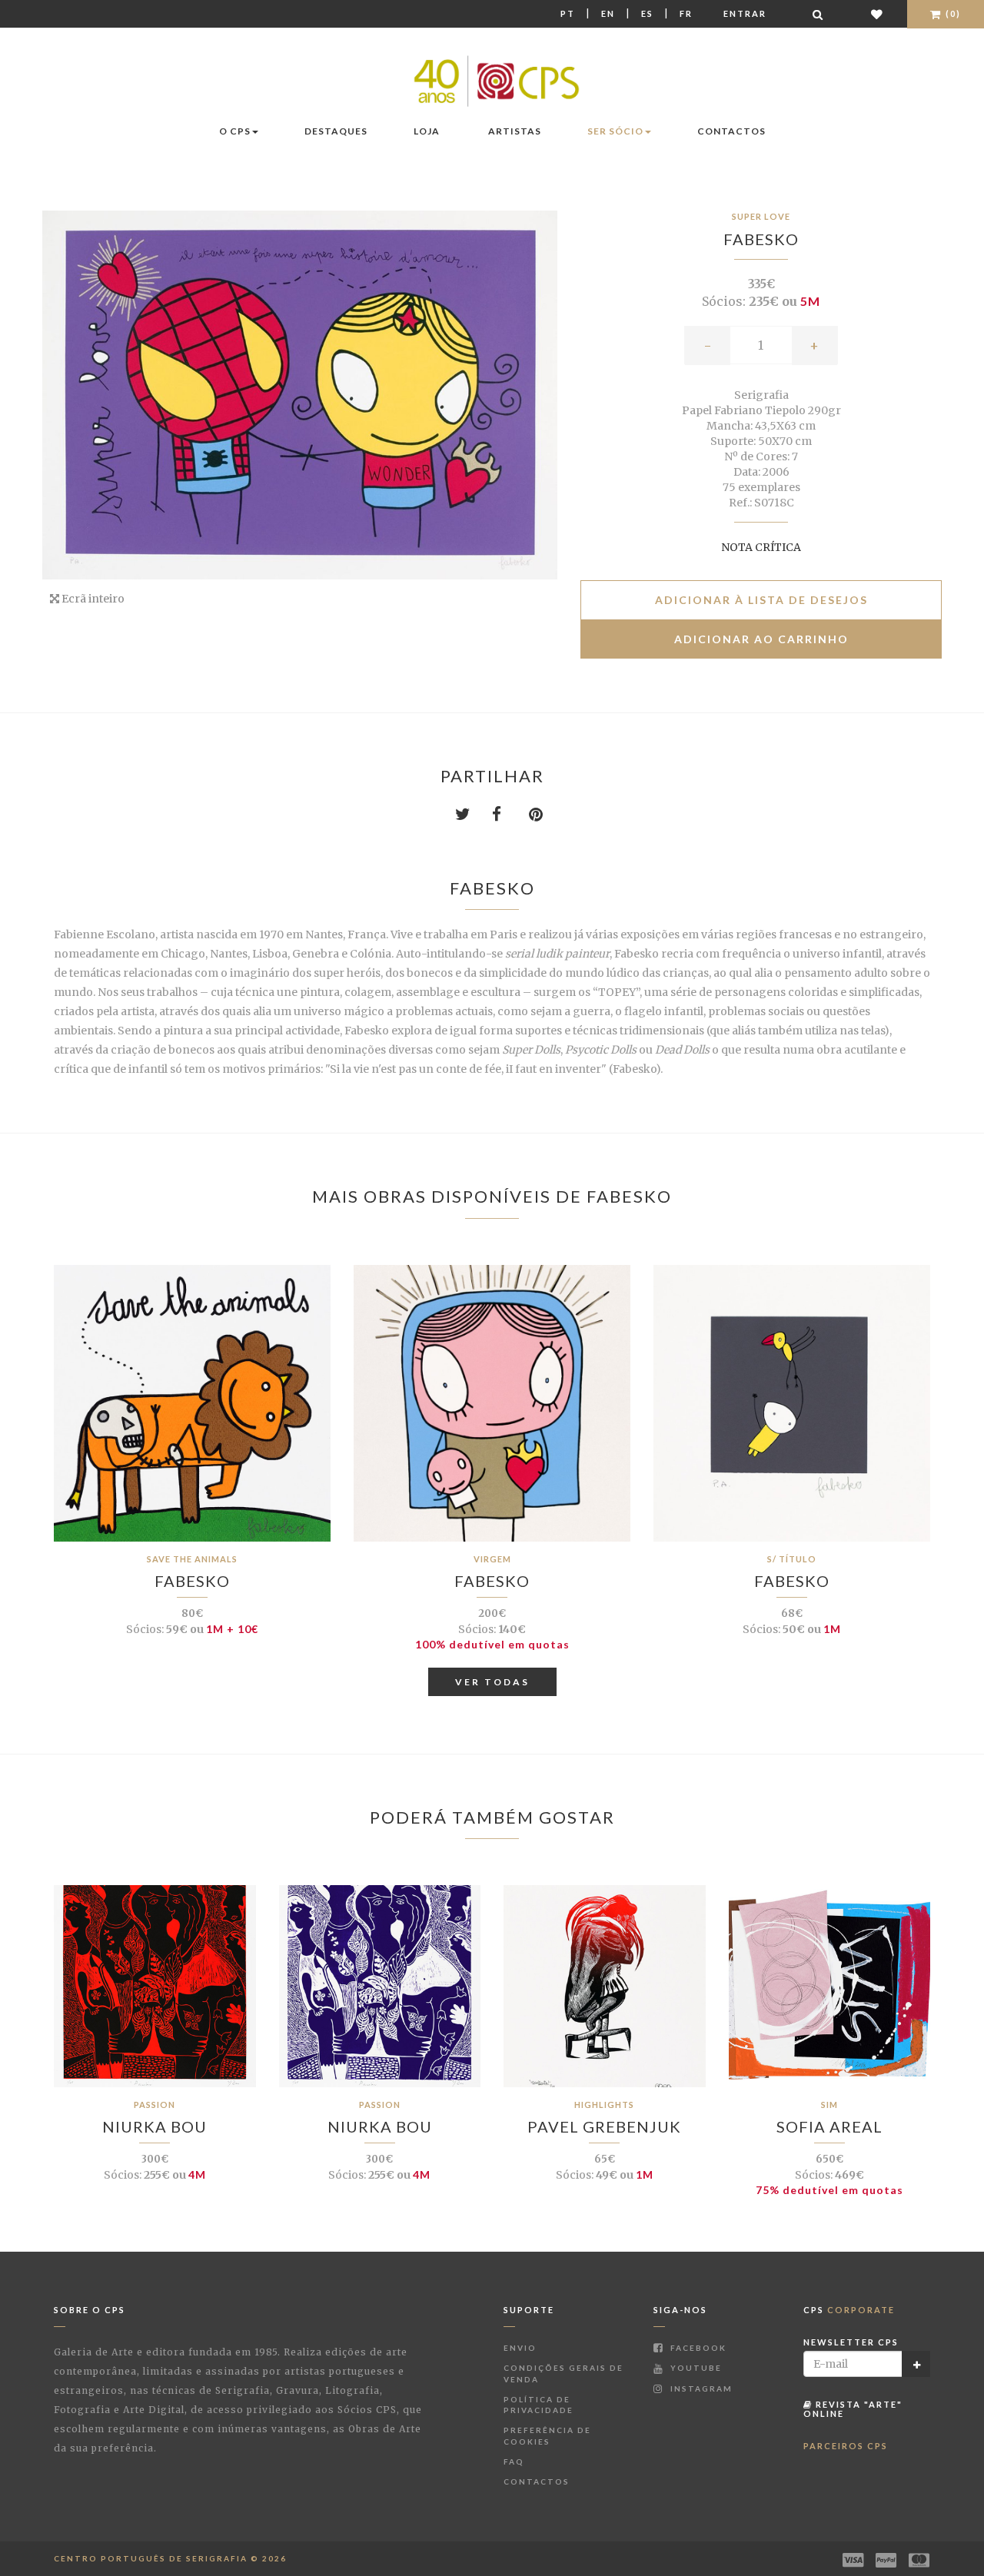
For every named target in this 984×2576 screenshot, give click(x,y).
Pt (568, 13)
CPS (849, 2310)
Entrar (745, 13)
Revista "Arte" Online (853, 2409)
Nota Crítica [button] (761, 547)
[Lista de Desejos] (878, 14)
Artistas (515, 131)
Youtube (695, 2368)
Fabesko (761, 239)
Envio (520, 2348)
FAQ (514, 2461)
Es (647, 13)
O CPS (235, 131)
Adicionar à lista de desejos (761, 600)
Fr (686, 13)
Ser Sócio (615, 131)
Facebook (697, 2348)
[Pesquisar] (819, 14)
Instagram (700, 2388)
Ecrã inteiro (92, 599)
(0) (952, 13)
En (608, 13)
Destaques (336, 131)
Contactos (731, 131)
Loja (427, 131)
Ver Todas (492, 1682)
